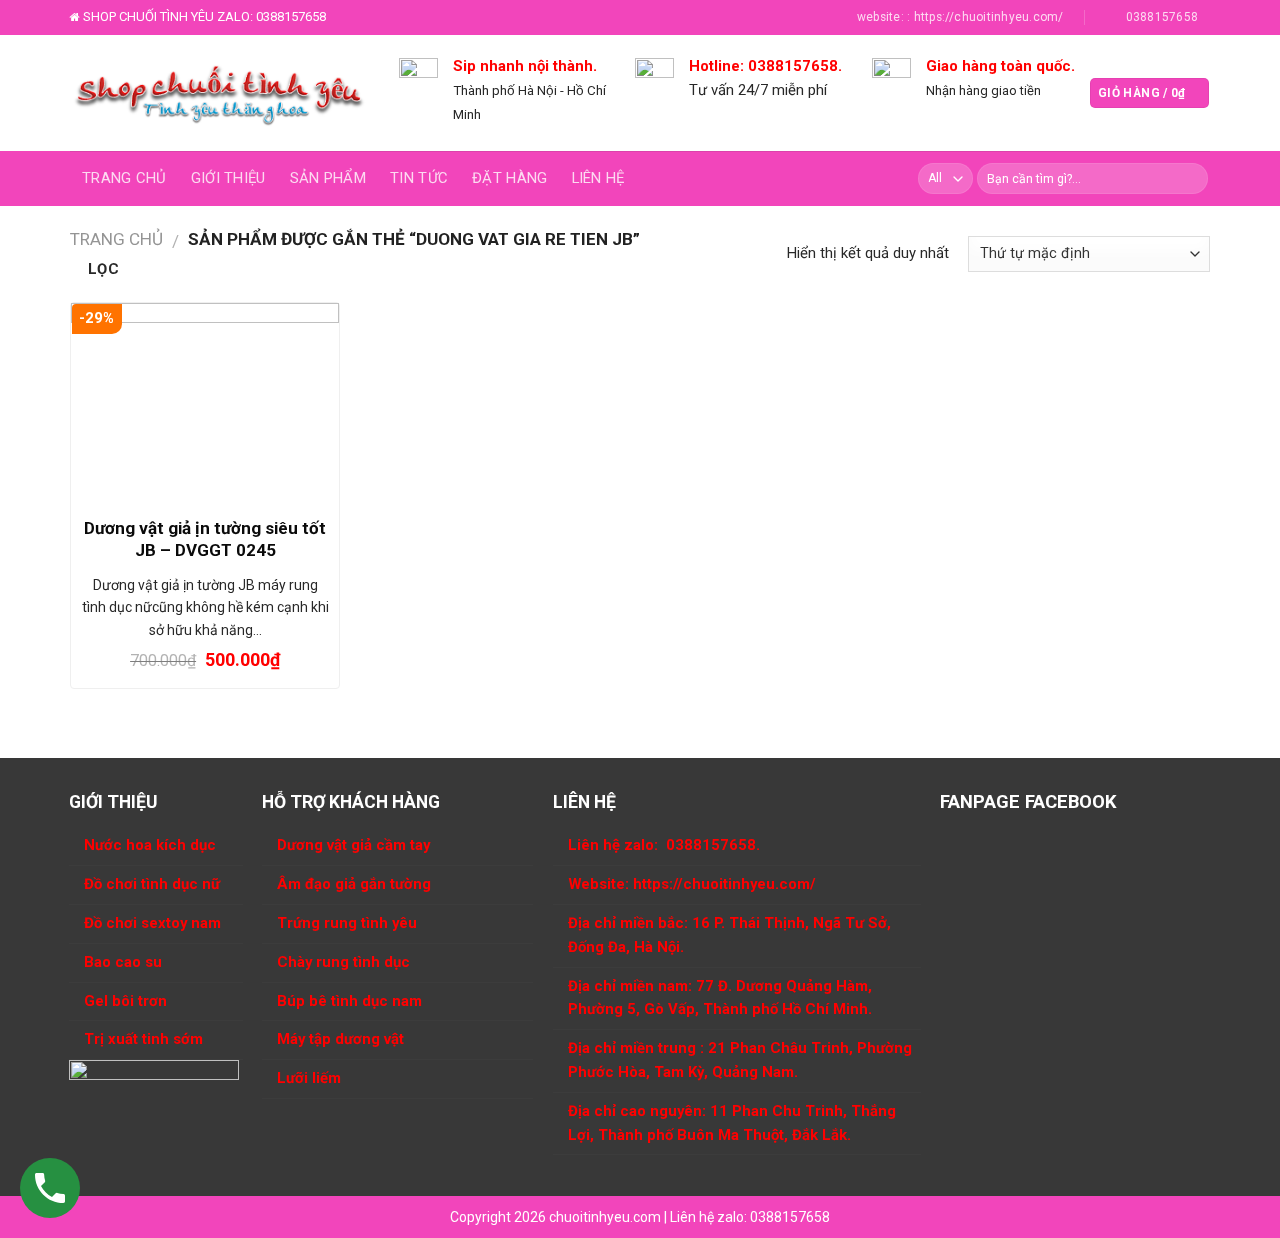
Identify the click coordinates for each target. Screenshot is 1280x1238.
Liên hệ (598, 178)
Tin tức (419, 178)
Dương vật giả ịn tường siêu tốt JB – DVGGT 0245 (205, 539)
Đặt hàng (509, 178)
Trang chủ (124, 178)
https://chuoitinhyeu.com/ (724, 884)
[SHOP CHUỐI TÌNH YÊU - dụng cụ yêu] (219, 93)
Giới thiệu (228, 178)
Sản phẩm (328, 178)
